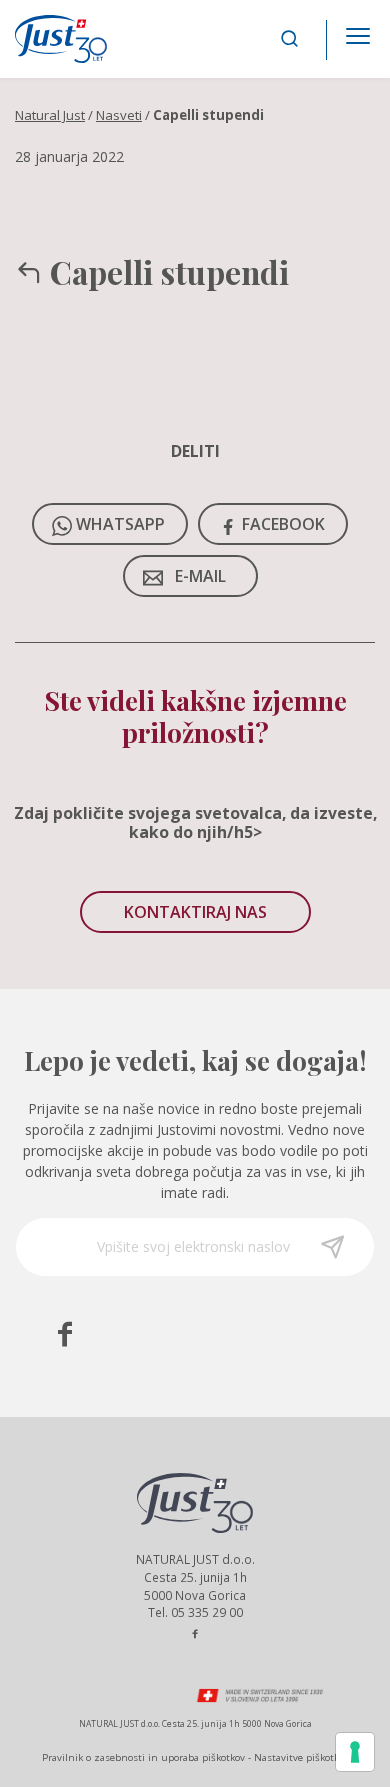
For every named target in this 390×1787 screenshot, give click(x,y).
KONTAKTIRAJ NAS (195, 912)
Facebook (283, 524)
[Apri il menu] (358, 30)
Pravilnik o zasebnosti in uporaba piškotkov (143, 1757)
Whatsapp (120, 524)
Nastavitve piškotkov (301, 1757)
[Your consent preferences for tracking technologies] (355, 1752)
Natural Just (50, 115)
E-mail (200, 576)
